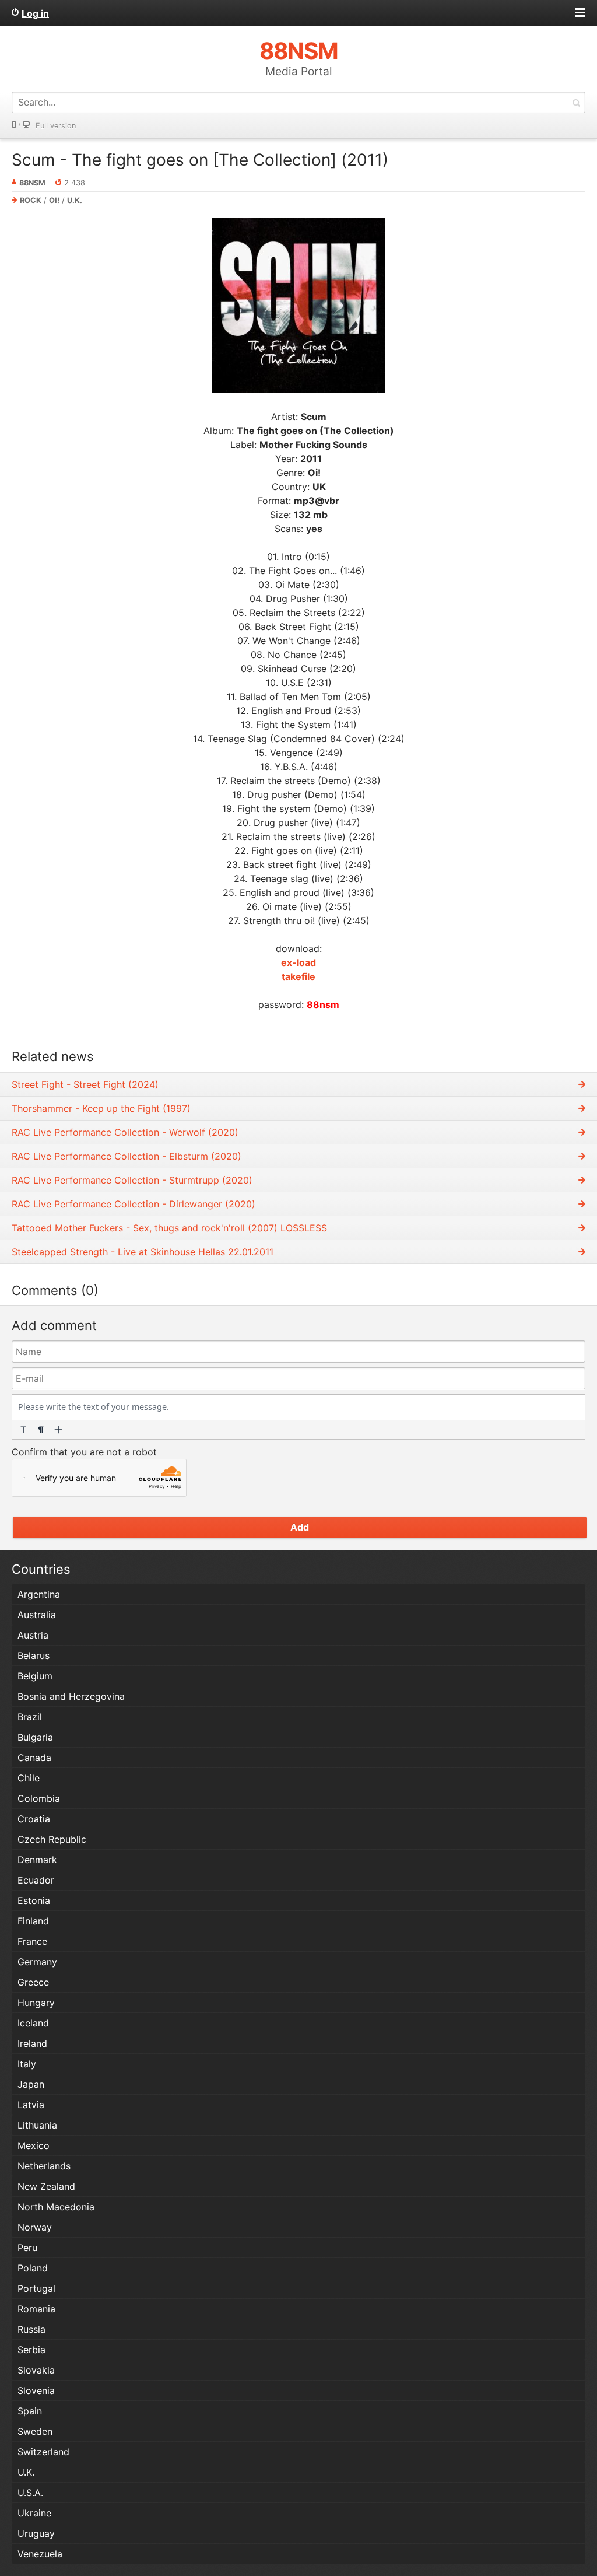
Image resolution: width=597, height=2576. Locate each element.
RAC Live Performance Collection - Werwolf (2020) (125, 1132)
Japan (31, 2084)
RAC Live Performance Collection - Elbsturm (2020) (127, 1156)
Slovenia (36, 2390)
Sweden (35, 2431)
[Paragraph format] (41, 1430)
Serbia (31, 2350)
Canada (34, 1758)
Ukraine (34, 2513)
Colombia (39, 1798)
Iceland (33, 2023)
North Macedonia (56, 2207)
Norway (35, 2227)
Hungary (36, 2003)
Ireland (32, 2043)
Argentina (39, 1594)
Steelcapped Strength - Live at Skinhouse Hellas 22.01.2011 (143, 1252)
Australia (37, 1615)
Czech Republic (52, 1839)
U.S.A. (30, 2493)
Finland (33, 1921)
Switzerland (43, 2452)
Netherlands (44, 2166)
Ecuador (36, 1880)
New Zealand (46, 2186)
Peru (27, 2248)
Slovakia (36, 2370)
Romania (36, 2309)
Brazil (30, 1717)
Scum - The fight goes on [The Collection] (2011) (200, 160)
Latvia (31, 2105)
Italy (27, 2064)
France (32, 1941)
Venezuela (40, 2554)
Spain (30, 2411)
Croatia (34, 1819)
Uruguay (36, 2533)
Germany (37, 1962)
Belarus (34, 1655)
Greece (33, 1982)
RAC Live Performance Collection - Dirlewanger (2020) (134, 1204)
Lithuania (37, 2125)
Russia (31, 2329)
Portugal (36, 2288)
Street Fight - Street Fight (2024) (85, 1084)
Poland (33, 2268)
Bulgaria (35, 1737)
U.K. (75, 200)
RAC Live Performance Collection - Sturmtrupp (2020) (132, 1180)
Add (300, 1527)
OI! (54, 200)
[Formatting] (23, 1430)
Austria (33, 1635)
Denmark (37, 1860)
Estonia (34, 1901)
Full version (56, 126)
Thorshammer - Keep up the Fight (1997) (101, 1108)
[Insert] (58, 1430)
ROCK (31, 200)
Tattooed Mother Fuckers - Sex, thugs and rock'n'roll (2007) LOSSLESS (169, 1228)
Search (576, 102)
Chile (29, 1778)
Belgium (35, 1676)
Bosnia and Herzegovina (71, 1696)
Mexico (34, 2145)
